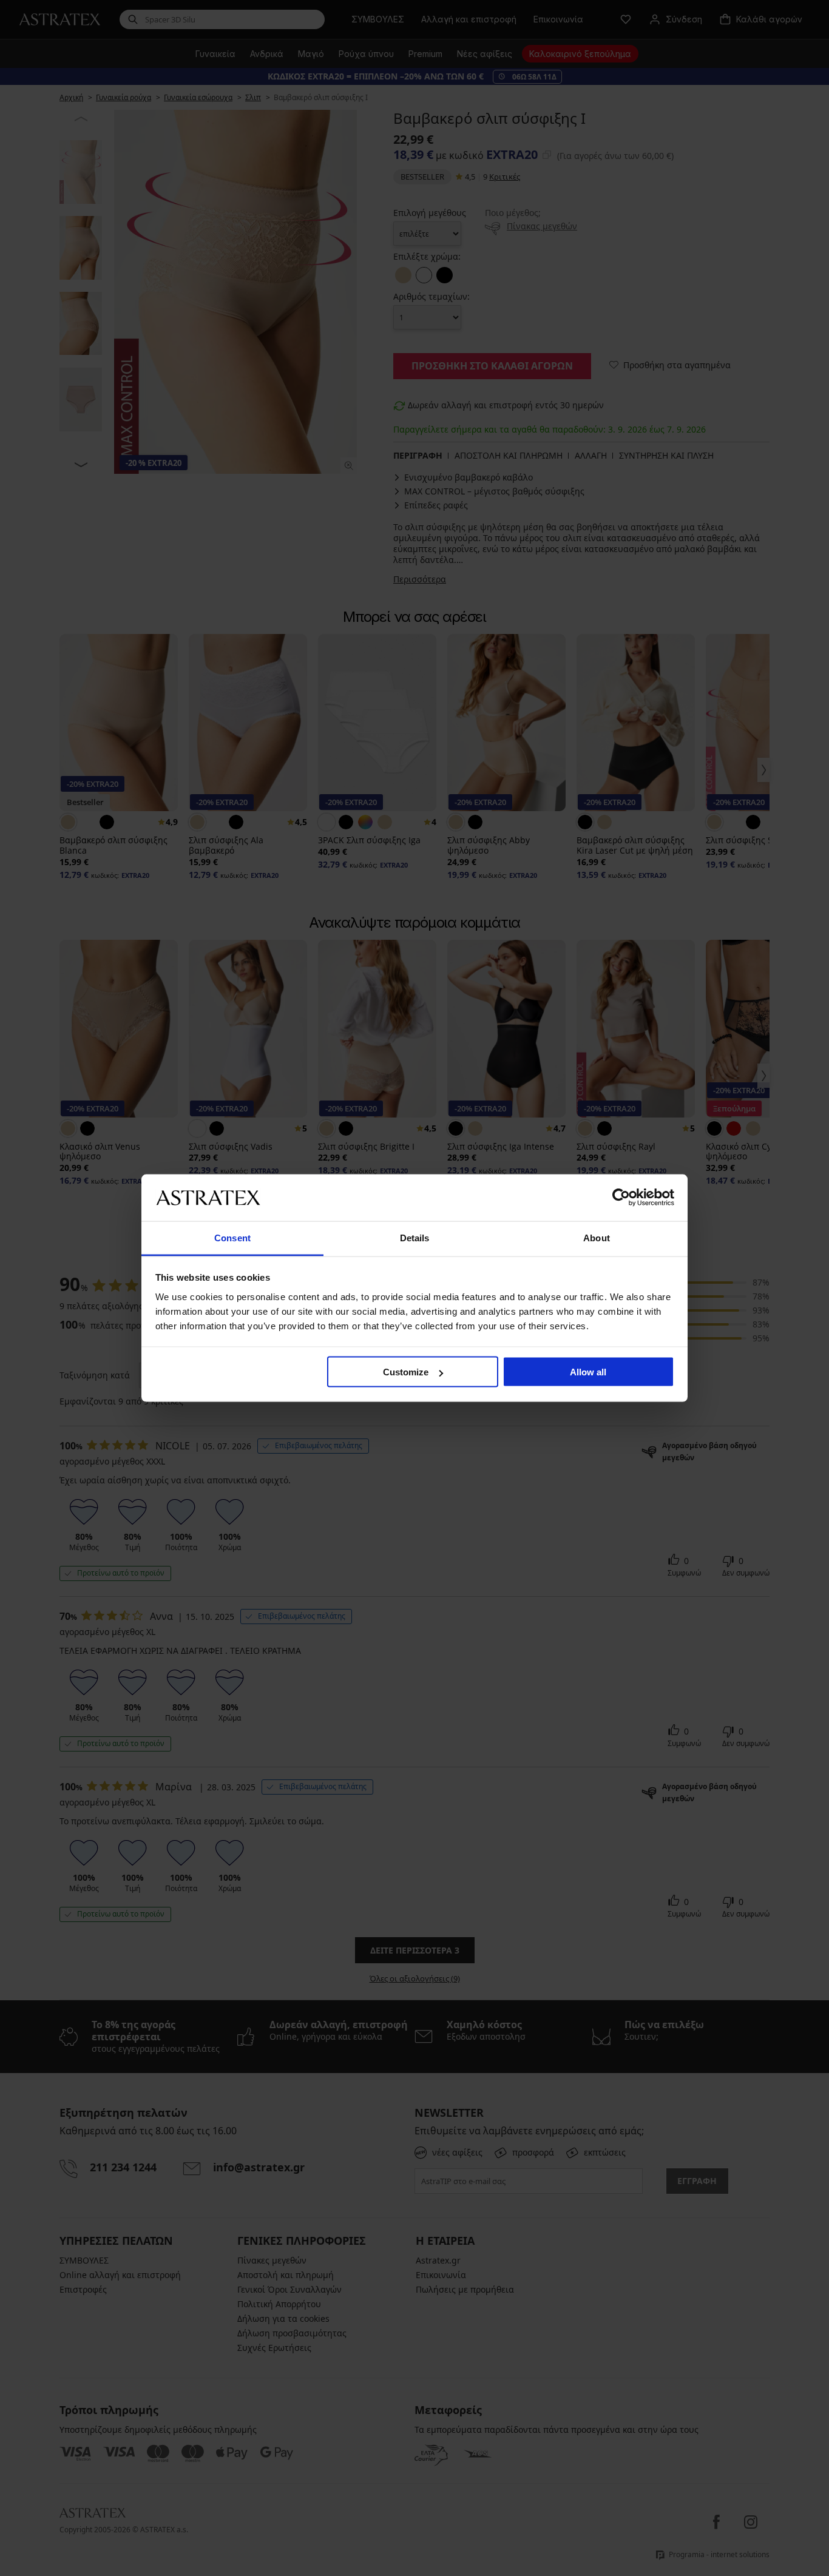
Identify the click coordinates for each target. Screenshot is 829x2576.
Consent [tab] (232, 1237)
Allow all (588, 1372)
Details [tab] (415, 1237)
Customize (406, 1372)
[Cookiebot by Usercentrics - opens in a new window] (621, 1198)
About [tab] (597, 1237)
